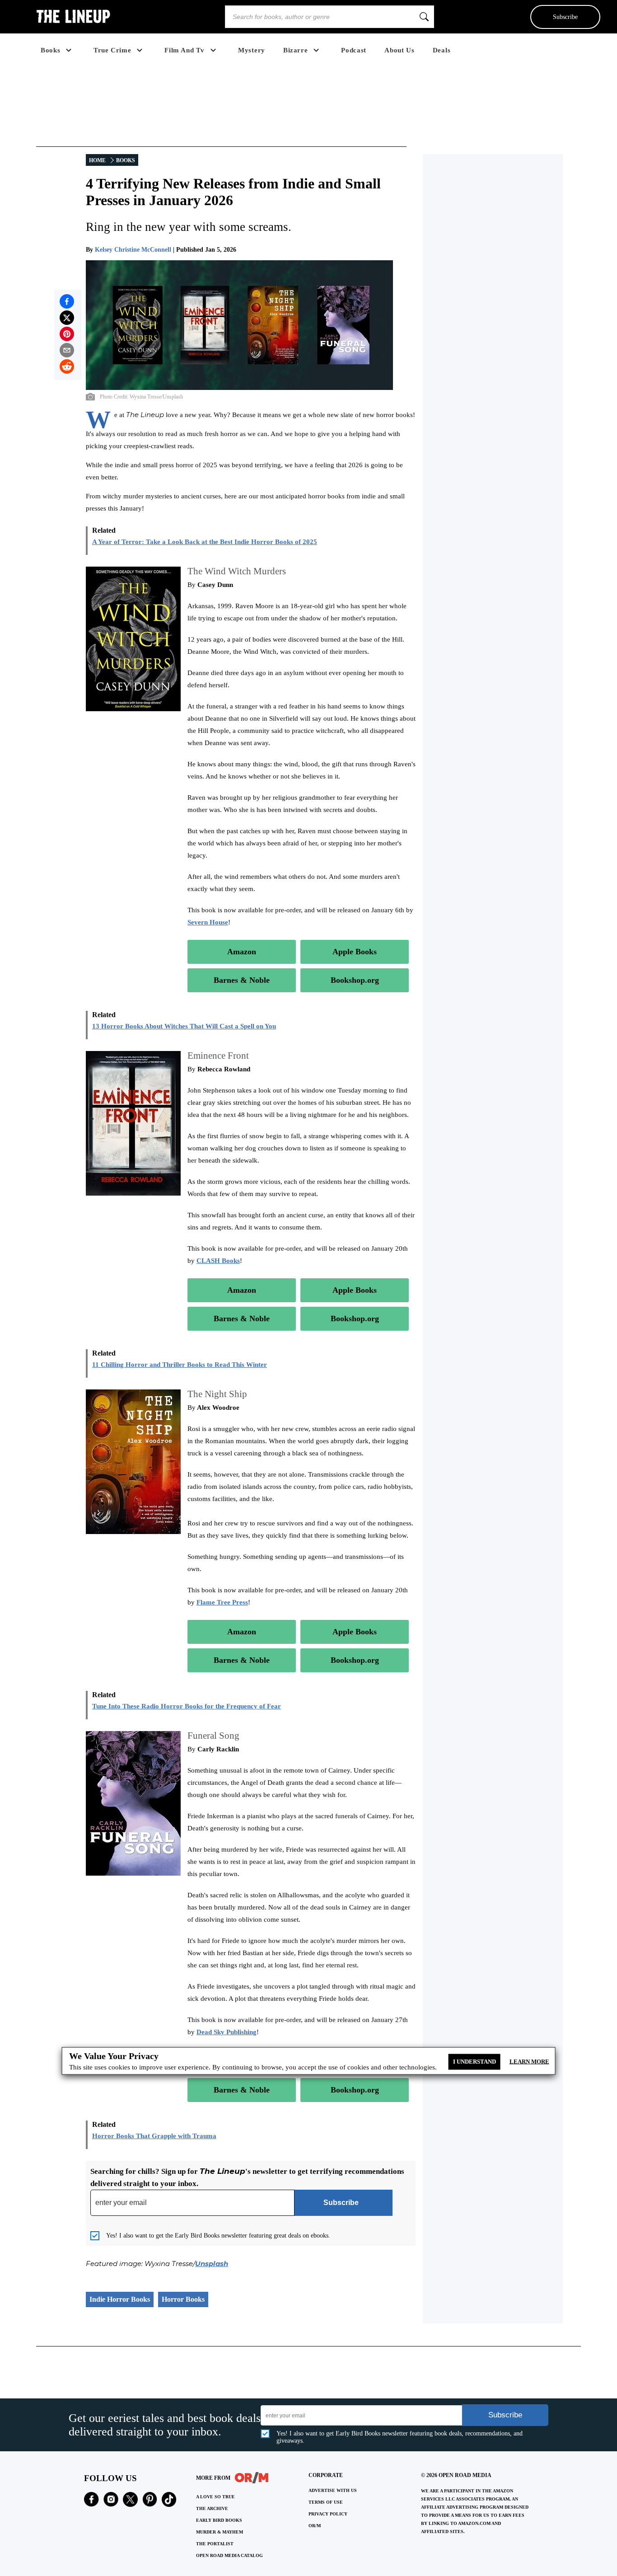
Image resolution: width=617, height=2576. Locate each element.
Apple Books (355, 952)
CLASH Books (218, 1261)
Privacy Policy (328, 2514)
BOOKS (126, 160)
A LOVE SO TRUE (215, 2497)
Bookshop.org (355, 980)
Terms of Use (326, 2502)
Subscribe (565, 17)
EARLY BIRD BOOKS (219, 2520)
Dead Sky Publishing (227, 2032)
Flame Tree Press (222, 1602)
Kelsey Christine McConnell (133, 250)
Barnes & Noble (242, 980)
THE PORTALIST (215, 2544)
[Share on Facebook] (67, 301)
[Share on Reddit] (67, 366)
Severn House (208, 922)
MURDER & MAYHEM (220, 2532)
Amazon (242, 952)
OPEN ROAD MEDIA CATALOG (229, 2555)
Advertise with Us (333, 2490)
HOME (97, 160)
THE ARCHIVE (212, 2508)
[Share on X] (67, 318)
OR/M (315, 2526)
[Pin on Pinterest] (67, 334)
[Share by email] (67, 350)
